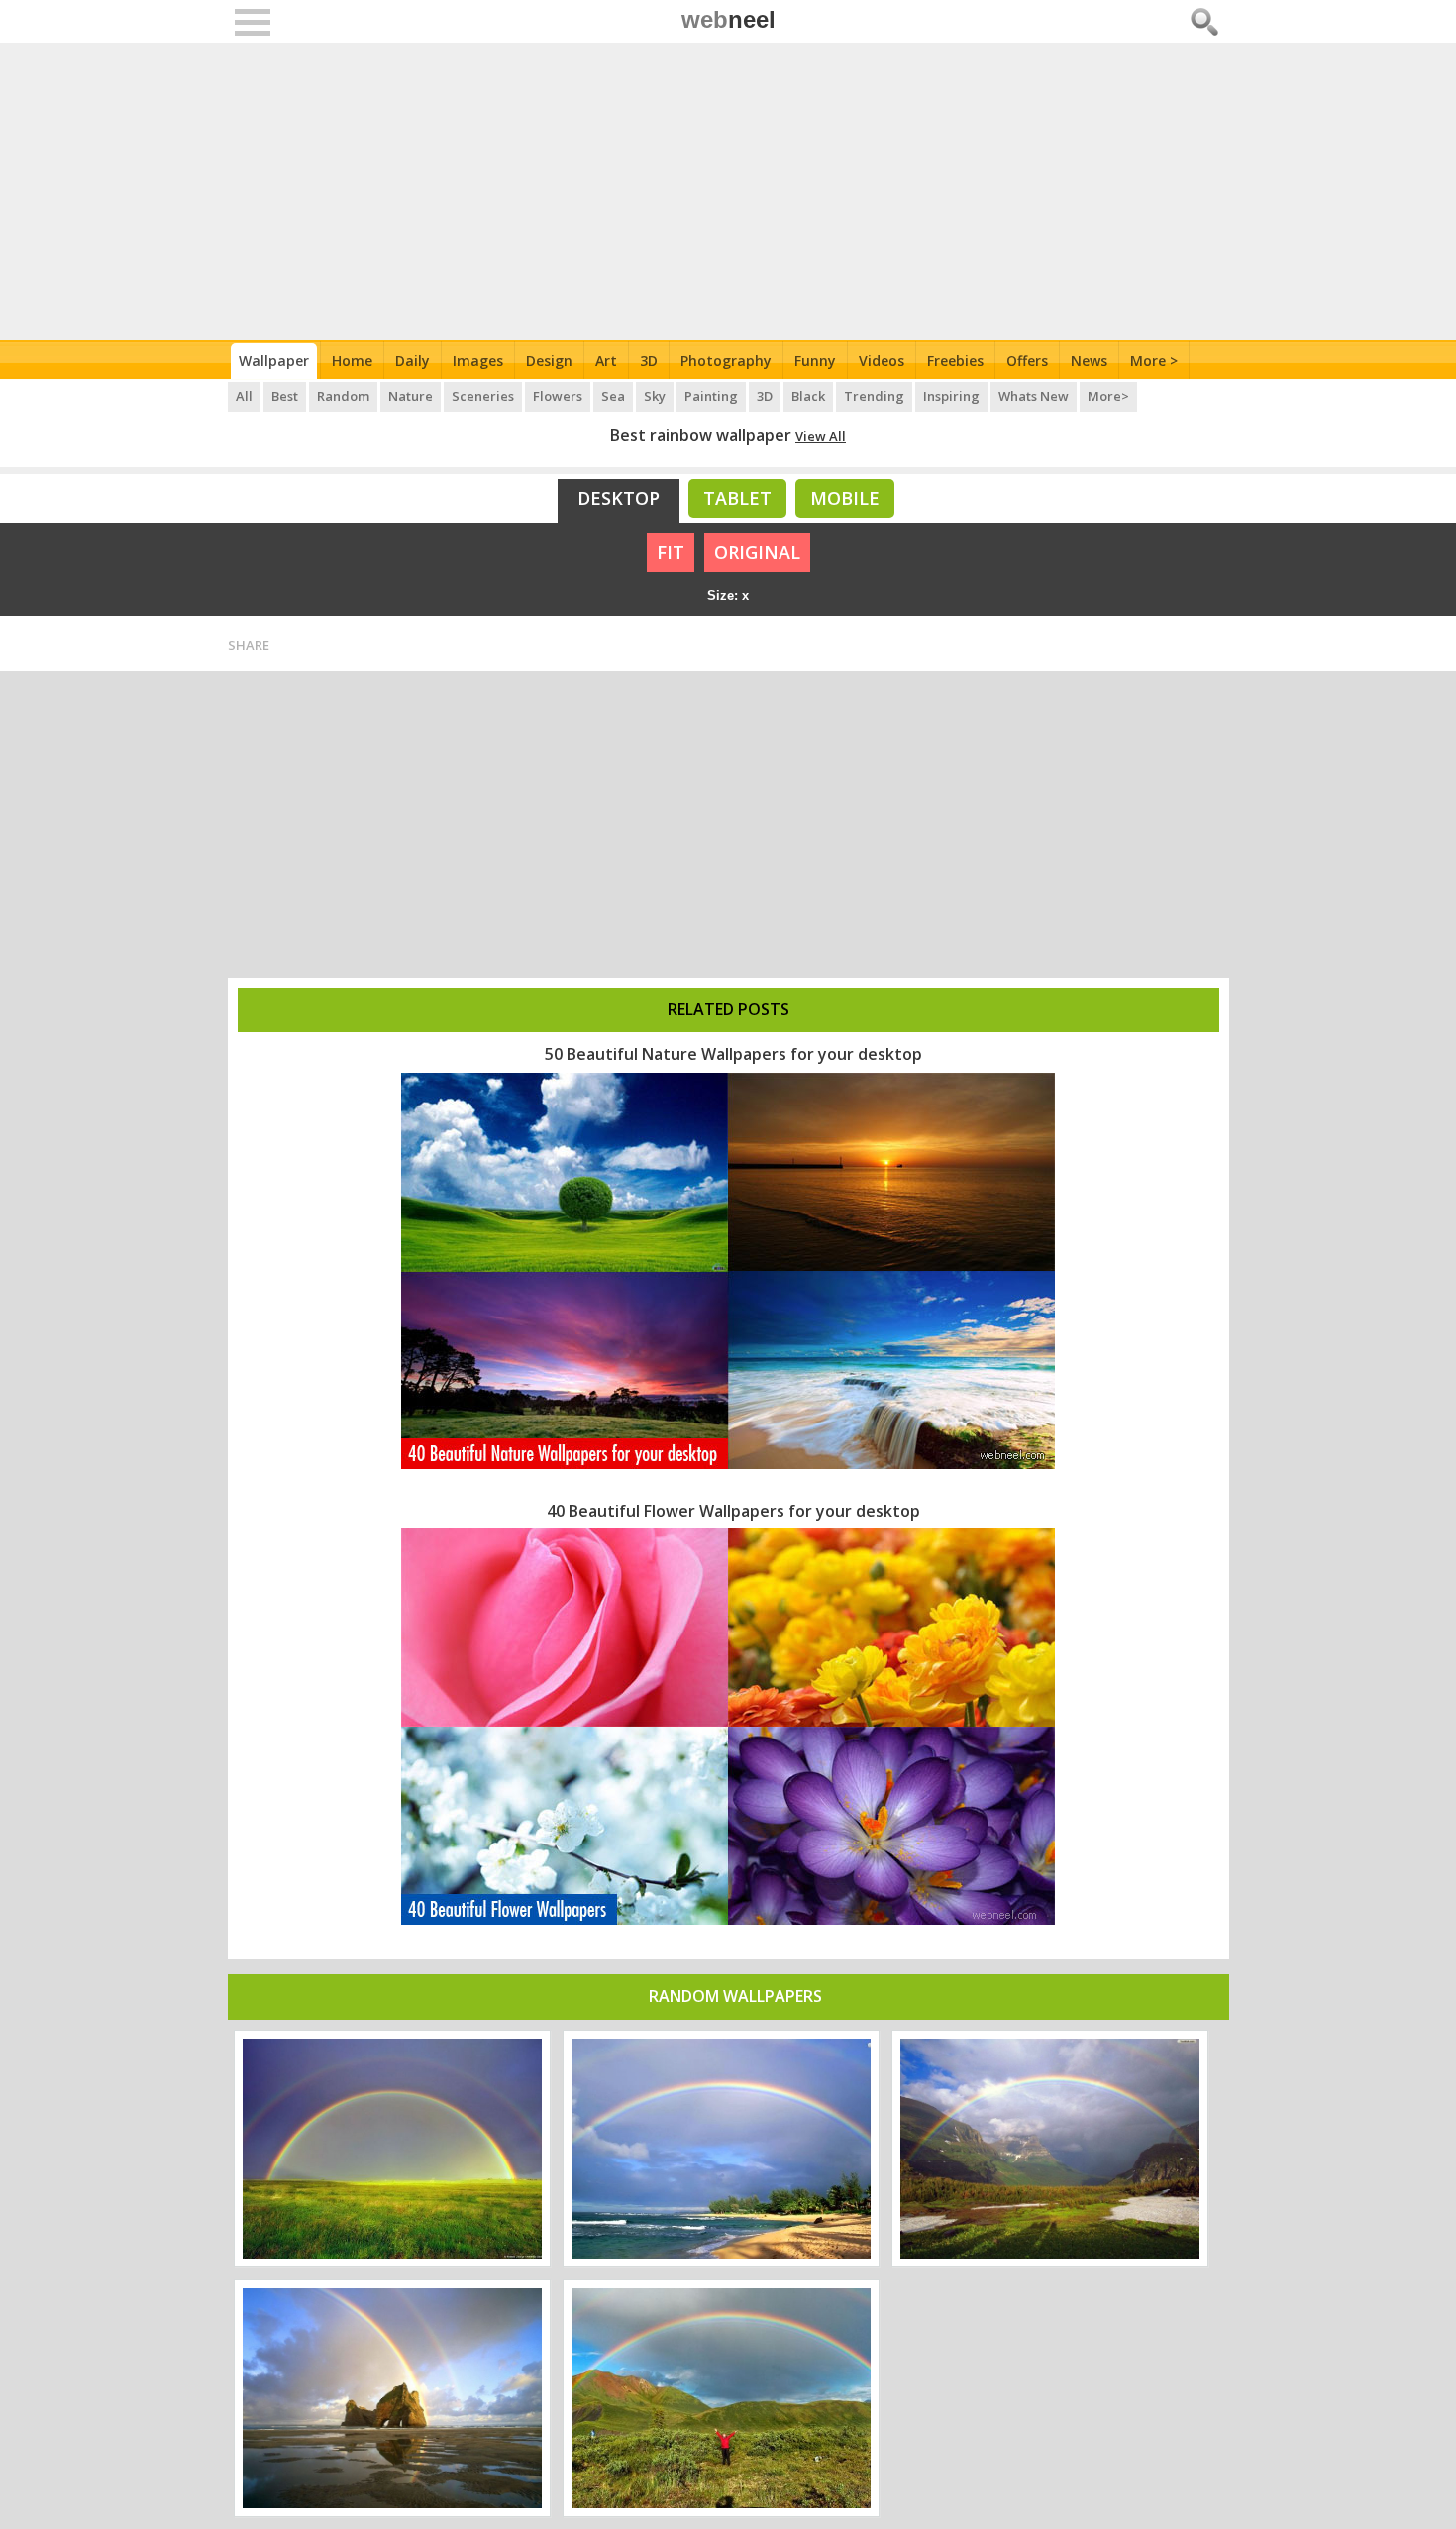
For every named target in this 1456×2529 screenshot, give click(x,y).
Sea (613, 396)
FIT (671, 552)
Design (549, 360)
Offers (1027, 360)
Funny (815, 360)
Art (606, 360)
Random (343, 396)
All (244, 396)
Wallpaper (274, 360)
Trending (874, 396)
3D (649, 360)
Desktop (619, 498)
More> (1108, 396)
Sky (655, 396)
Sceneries (483, 396)
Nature (411, 396)
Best (285, 396)
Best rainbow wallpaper (701, 435)
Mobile (845, 498)
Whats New (1034, 396)
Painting (711, 396)
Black (808, 396)
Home (352, 360)
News (1089, 360)
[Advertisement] (728, 191)
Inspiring (951, 396)
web (728, 19)
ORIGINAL (757, 552)
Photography (726, 360)
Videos (882, 360)
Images (478, 360)
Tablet (737, 498)
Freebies (955, 360)
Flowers (558, 396)
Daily (413, 360)
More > (1154, 360)
